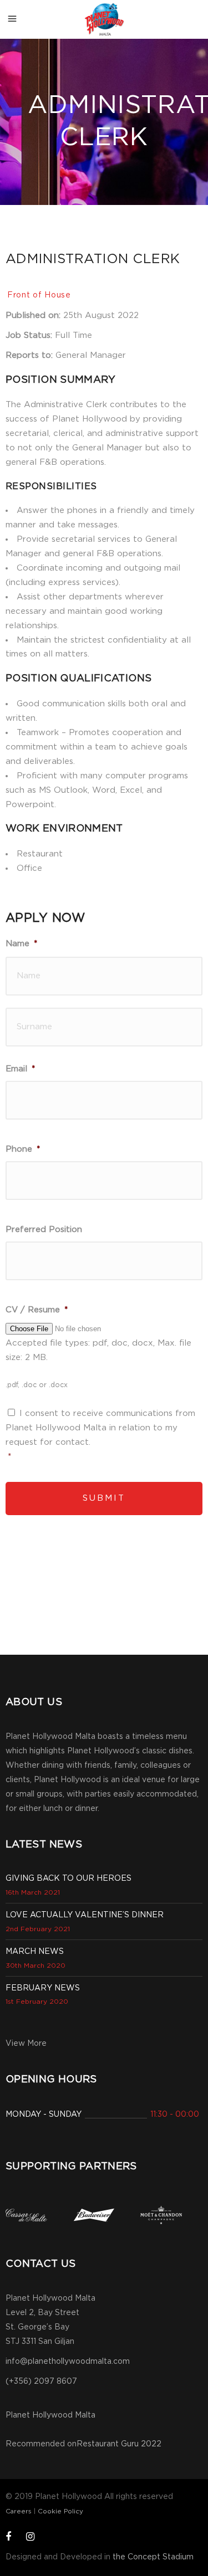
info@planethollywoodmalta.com (68, 2362)
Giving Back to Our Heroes (69, 1879)
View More (26, 2044)
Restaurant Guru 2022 (119, 2444)
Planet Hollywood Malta (50, 2415)
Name (21, 944)
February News (43, 1988)
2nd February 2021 (38, 1929)
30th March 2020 (35, 1966)
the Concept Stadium (153, 2557)
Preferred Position (44, 1230)
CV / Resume (37, 1310)
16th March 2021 (33, 1892)
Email (20, 1069)
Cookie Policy (60, 2511)
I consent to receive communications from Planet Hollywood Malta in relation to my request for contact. (100, 1428)
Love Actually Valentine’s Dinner (85, 1915)
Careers (19, 2511)
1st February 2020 (37, 2002)
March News (35, 1952)
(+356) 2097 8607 (41, 2382)
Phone (23, 1149)
